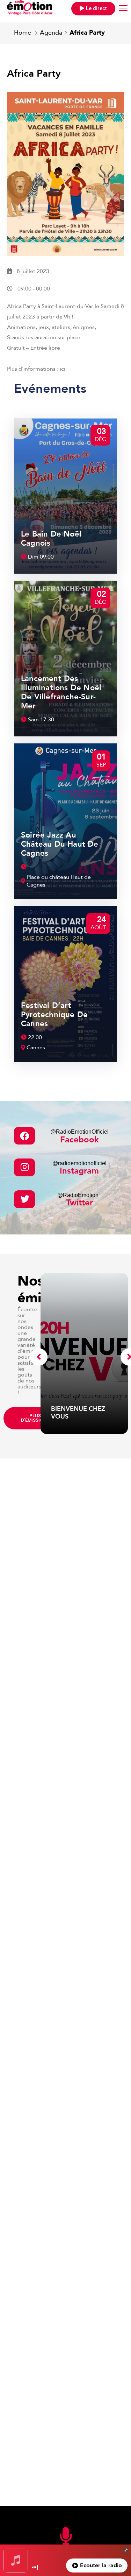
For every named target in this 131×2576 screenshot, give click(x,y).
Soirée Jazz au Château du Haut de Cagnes (60, 844)
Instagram (79, 1168)
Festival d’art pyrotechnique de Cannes (54, 1015)
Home (23, 33)
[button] (93, 9)
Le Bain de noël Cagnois (51, 539)
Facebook (79, 1137)
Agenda (51, 33)
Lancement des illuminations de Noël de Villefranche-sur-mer (61, 692)
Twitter (79, 1200)
